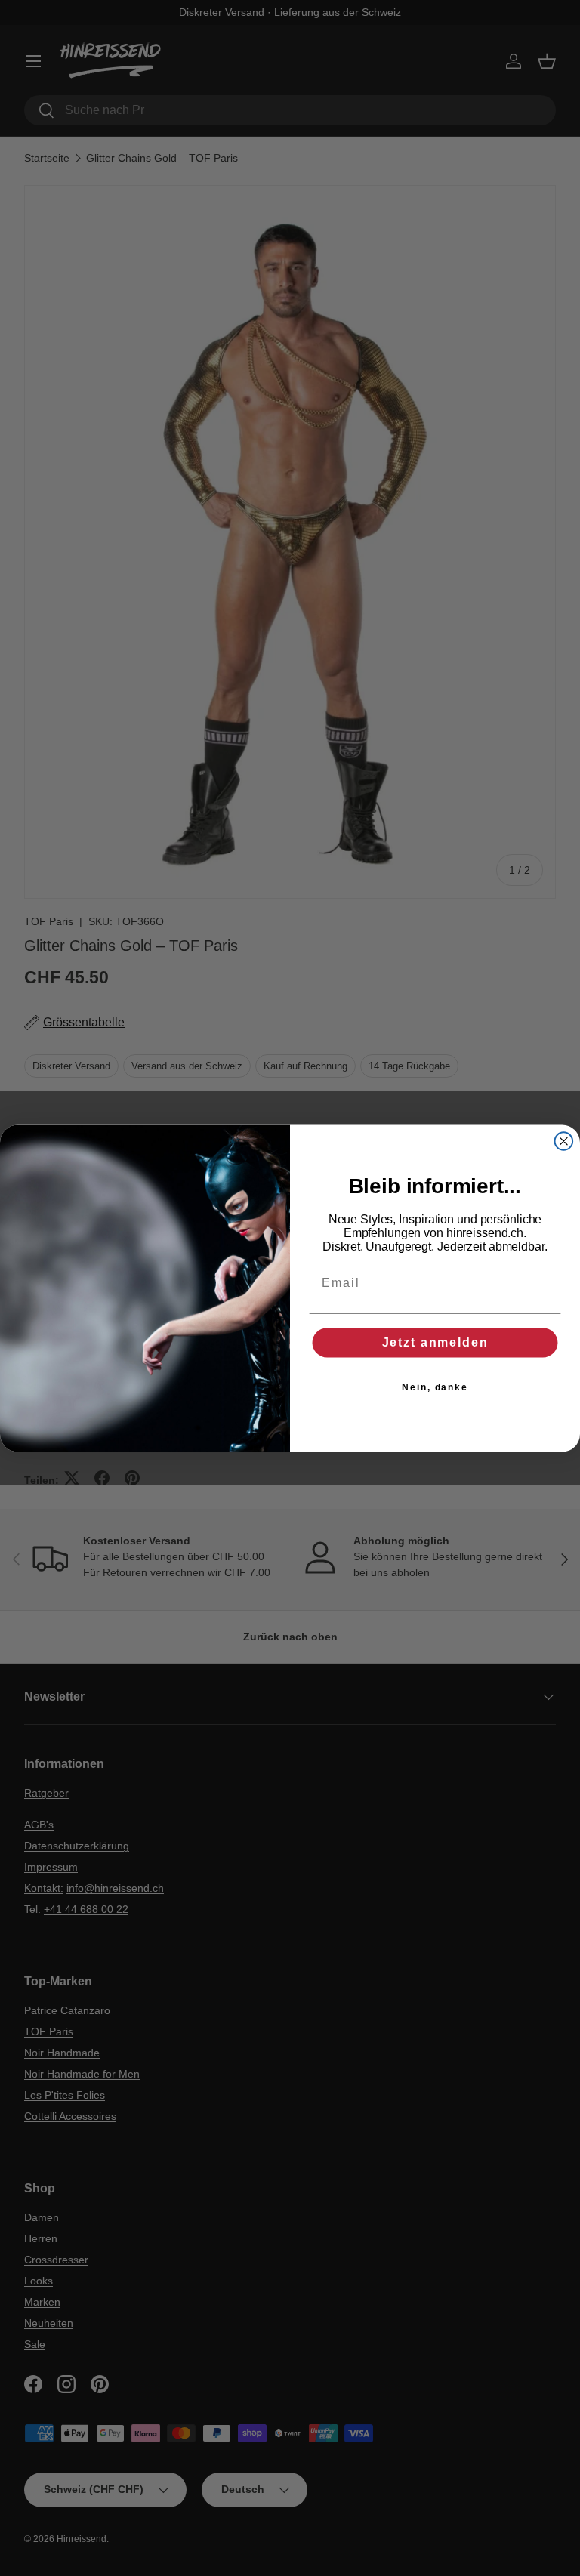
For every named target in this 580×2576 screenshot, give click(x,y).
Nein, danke (435, 1387)
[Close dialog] (564, 1141)
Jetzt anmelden (435, 1342)
